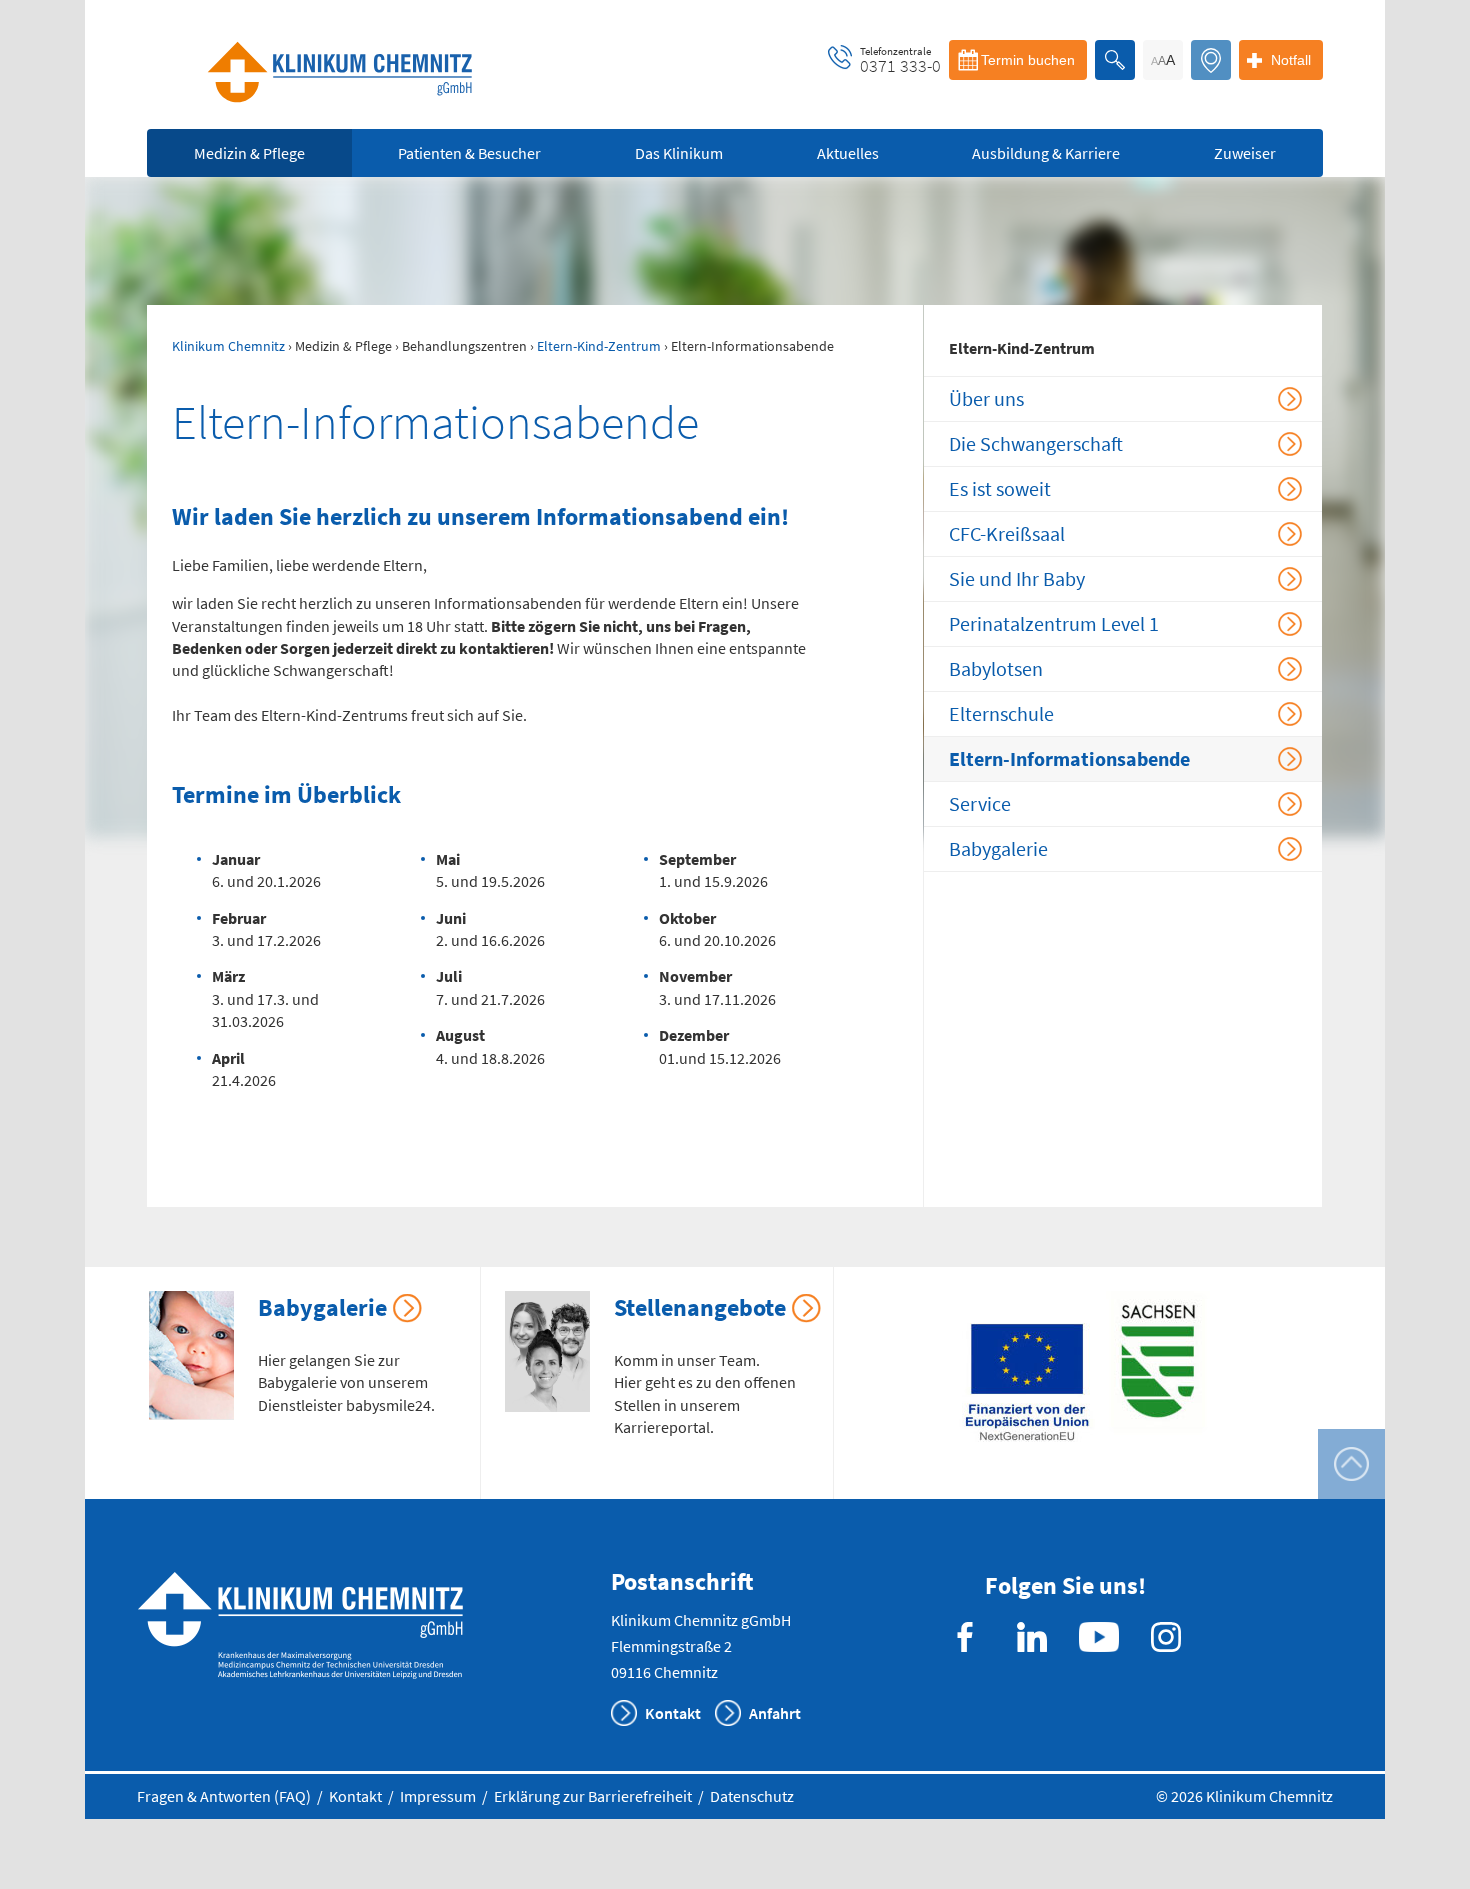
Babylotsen (996, 668)
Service (980, 803)
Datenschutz (752, 1796)
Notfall (1291, 60)
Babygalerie (998, 848)
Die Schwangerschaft (1036, 443)
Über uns (986, 398)
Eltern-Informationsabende (1069, 758)
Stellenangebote (700, 1307)
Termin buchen (1028, 60)
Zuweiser (1245, 153)
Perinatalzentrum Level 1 (1054, 623)
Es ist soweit (1000, 488)
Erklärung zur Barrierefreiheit (593, 1796)
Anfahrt (775, 1713)
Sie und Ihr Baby (1017, 578)
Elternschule (1001, 713)
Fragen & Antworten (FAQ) (224, 1796)
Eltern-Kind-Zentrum (599, 346)
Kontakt (673, 1713)
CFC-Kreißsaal (1007, 533)
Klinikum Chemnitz (228, 346)
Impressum (438, 1796)
